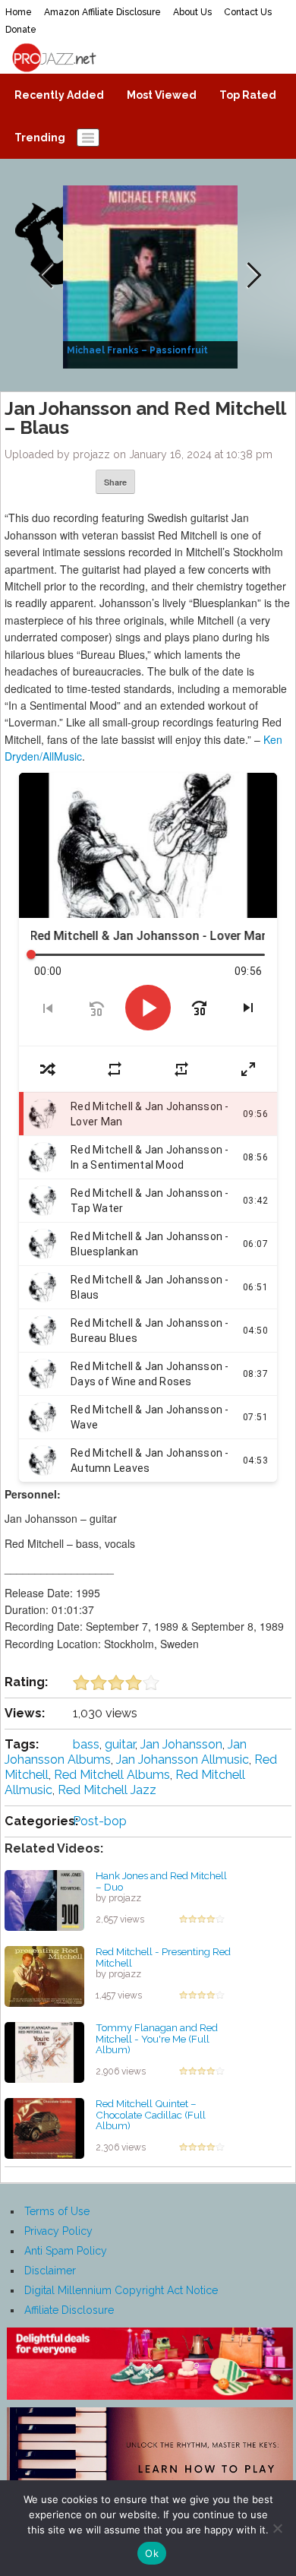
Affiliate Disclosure (69, 2310)
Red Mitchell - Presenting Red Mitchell (163, 1957)
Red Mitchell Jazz (107, 1790)
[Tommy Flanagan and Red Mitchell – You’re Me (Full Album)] (44, 2052)
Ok (152, 2553)
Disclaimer (50, 2271)
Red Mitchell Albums (112, 1775)
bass (86, 1744)
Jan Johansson (181, 1744)
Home (19, 12)
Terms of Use (57, 2211)
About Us (192, 12)
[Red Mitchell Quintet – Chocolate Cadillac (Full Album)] (44, 2128)
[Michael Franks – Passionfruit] (152, 276)
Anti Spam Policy (66, 2251)
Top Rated (248, 95)
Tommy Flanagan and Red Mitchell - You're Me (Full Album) (157, 2038)
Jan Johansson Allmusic (183, 1760)
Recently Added (59, 95)
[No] (277, 2528)
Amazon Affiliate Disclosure (102, 12)
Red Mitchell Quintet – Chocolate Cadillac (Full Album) (151, 2114)
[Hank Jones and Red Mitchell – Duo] (44, 1900)
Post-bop (100, 1821)
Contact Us (248, 12)
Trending (40, 138)
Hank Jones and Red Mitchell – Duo (161, 1881)
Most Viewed (162, 95)
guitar (120, 1744)
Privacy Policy (58, 2231)
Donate (21, 30)
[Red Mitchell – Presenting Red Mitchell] (44, 1976)
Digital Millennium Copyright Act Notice (121, 2290)
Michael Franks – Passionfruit (137, 350)
